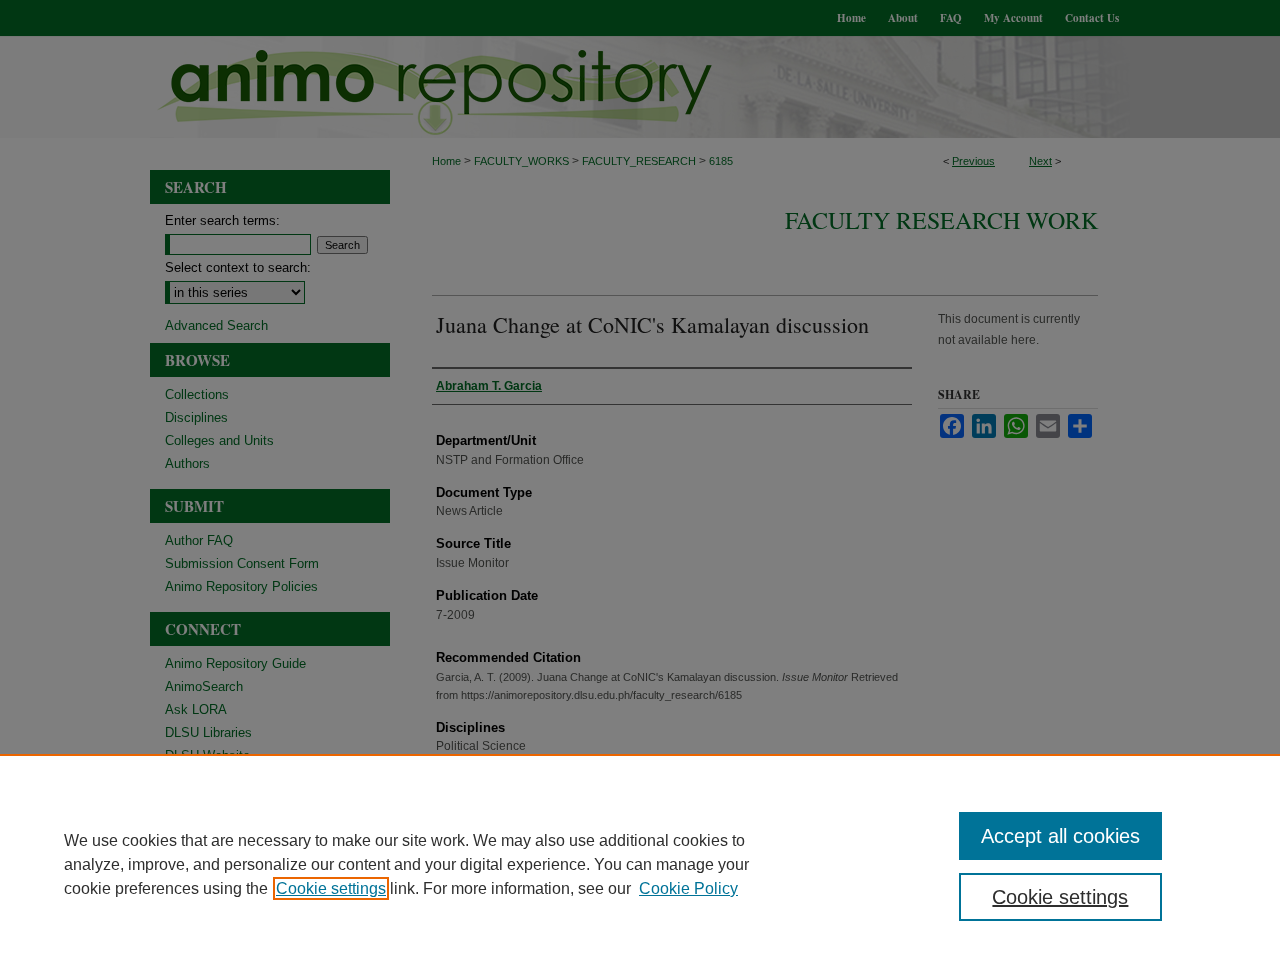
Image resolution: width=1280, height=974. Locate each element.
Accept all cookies (1060, 836)
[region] (640, 864)
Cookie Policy (688, 888)
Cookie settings (331, 888)
